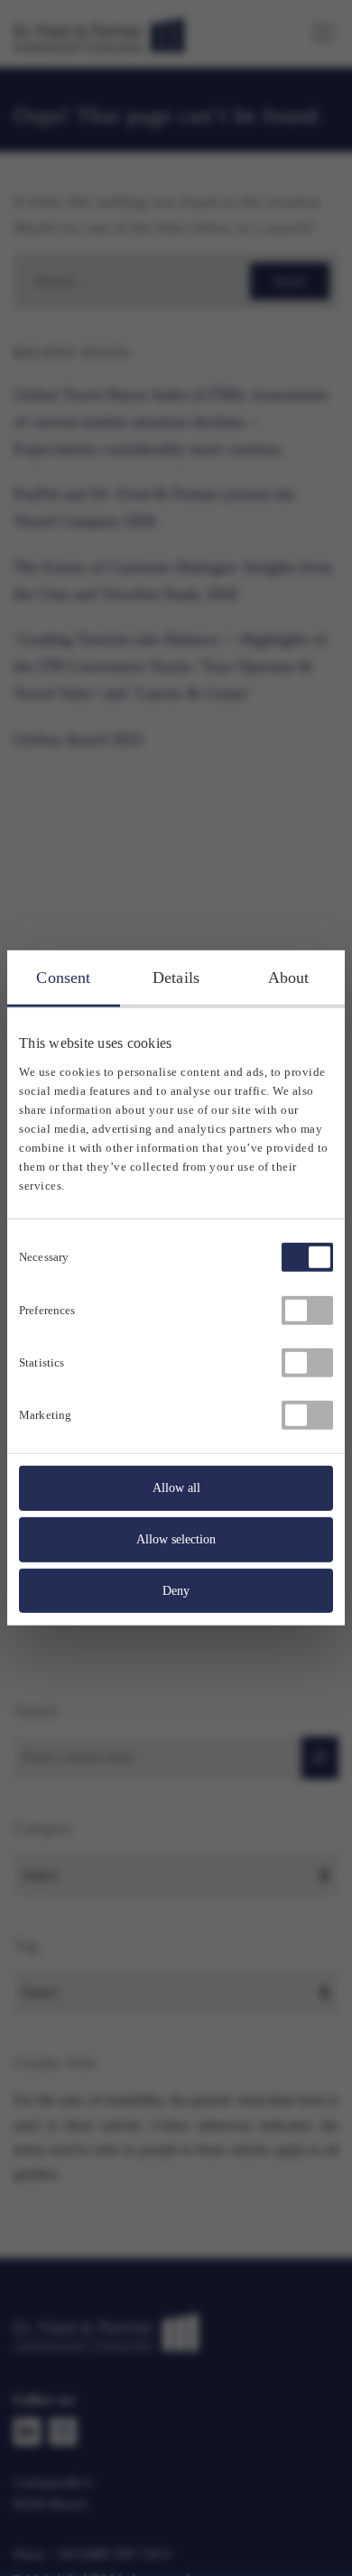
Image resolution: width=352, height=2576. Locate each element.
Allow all (176, 1488)
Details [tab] (176, 978)
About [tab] (289, 978)
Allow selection (176, 1539)
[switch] (307, 1310)
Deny (176, 1590)
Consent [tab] (63, 978)
